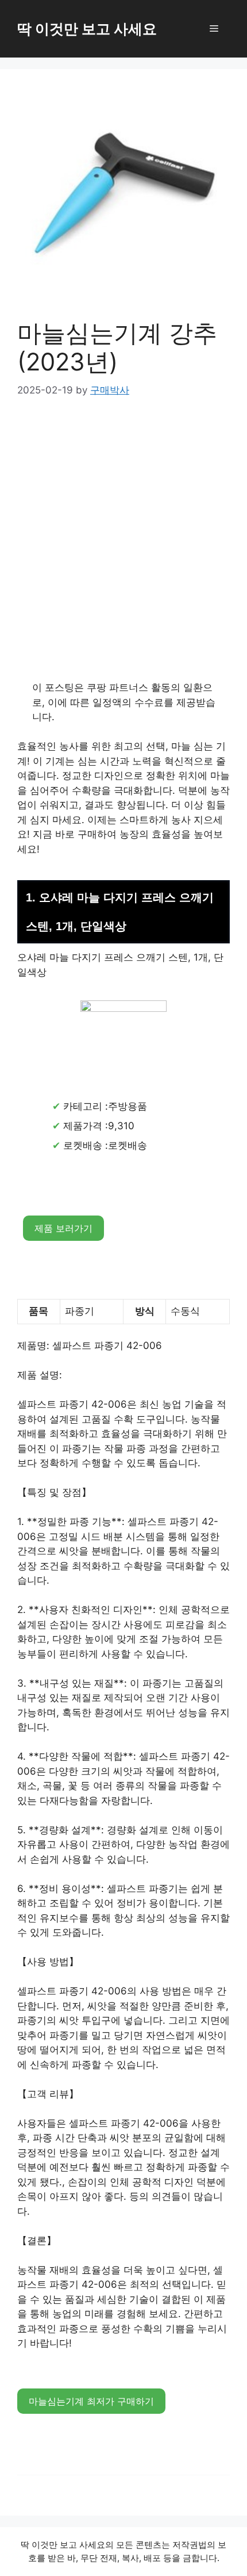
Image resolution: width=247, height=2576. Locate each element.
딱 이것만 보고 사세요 (87, 29)
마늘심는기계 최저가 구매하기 (91, 2401)
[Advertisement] (123, 542)
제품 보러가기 (63, 1228)
